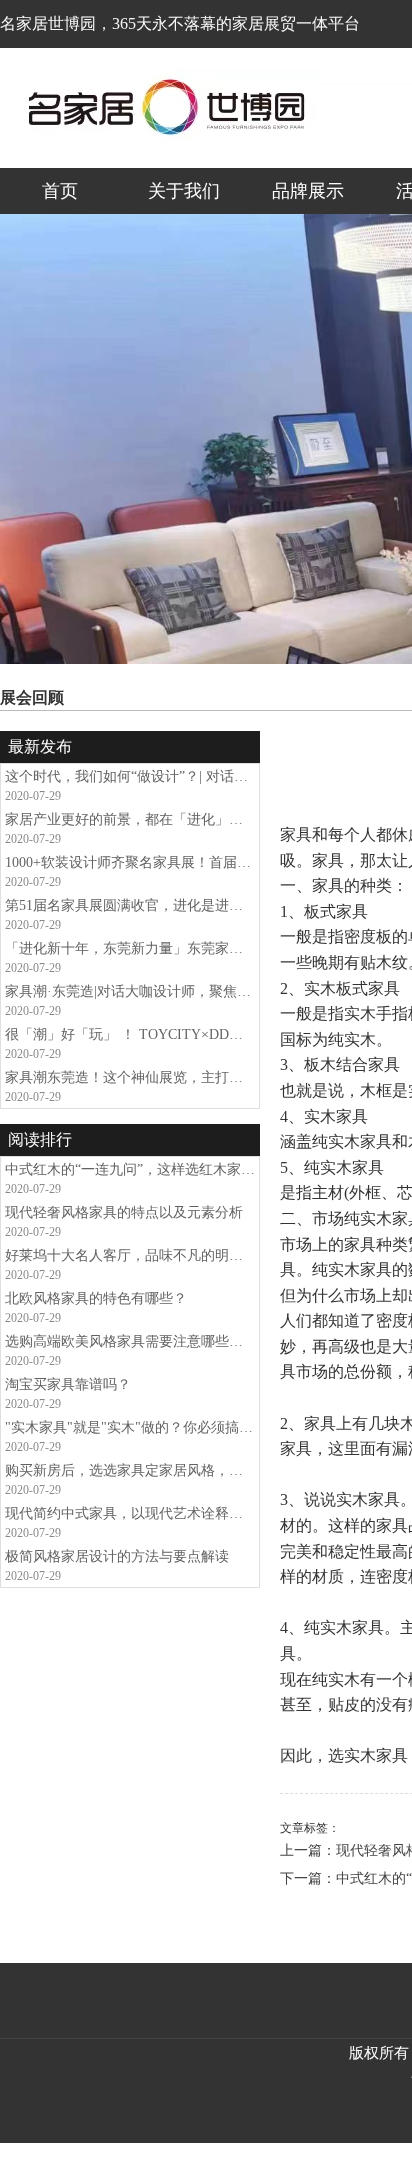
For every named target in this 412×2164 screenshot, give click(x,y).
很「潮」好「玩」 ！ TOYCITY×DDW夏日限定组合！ (130, 1034)
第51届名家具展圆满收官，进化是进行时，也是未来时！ (130, 905)
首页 (60, 191)
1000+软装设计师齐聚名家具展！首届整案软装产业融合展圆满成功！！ (130, 862)
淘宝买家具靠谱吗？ (68, 1384)
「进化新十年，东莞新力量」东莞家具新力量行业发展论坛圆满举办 (130, 948)
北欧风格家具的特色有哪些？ (96, 1298)
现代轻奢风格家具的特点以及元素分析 (124, 1212)
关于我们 (184, 191)
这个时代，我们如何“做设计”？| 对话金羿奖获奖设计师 (130, 776)
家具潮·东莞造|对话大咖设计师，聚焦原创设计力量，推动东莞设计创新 (130, 991)
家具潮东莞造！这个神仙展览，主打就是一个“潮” (130, 1077)
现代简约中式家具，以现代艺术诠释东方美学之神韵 (130, 1513)
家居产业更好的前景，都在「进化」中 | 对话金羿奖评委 (130, 819)
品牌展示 (308, 191)
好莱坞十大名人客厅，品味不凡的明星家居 (130, 1255)
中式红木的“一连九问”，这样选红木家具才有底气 (130, 1169)
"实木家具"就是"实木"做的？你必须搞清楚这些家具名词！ (130, 1427)
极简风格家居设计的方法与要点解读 (117, 1556)
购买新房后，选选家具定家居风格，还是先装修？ (130, 1470)
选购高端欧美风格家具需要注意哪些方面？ (130, 1341)
